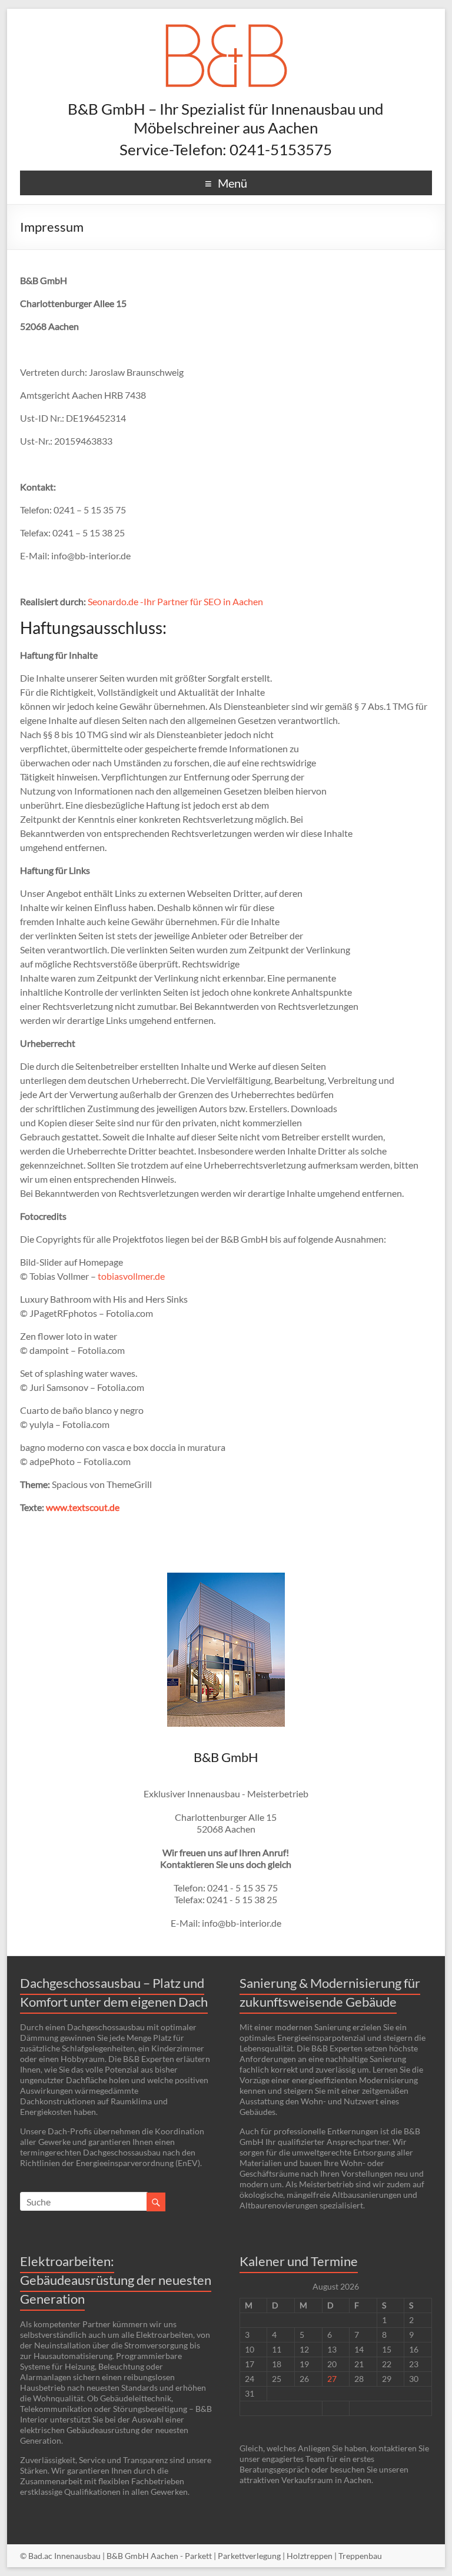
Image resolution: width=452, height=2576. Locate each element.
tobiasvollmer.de (131, 1276)
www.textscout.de (83, 1507)
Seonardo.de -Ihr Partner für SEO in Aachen (175, 601)
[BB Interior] (226, 23)
